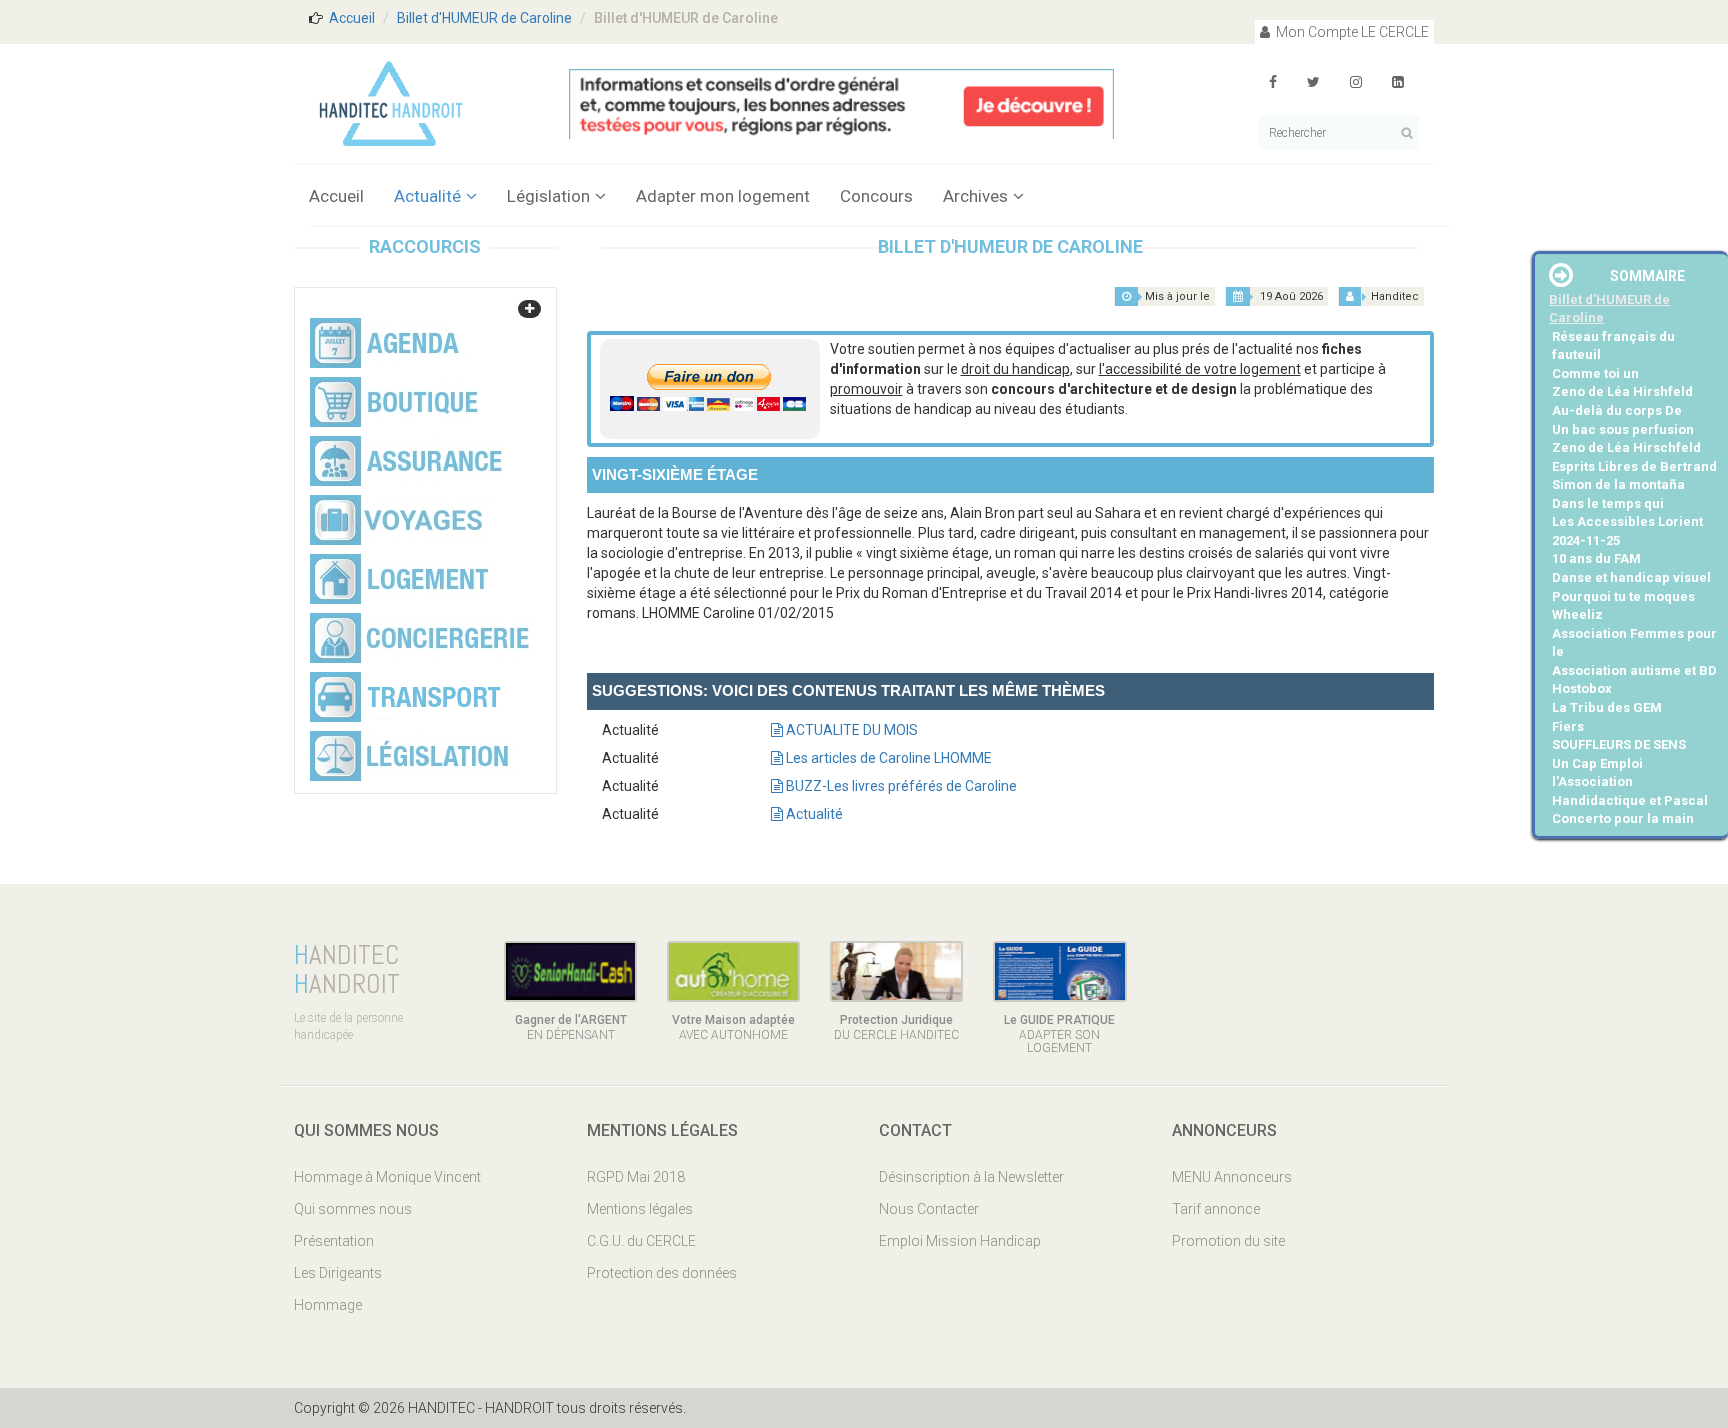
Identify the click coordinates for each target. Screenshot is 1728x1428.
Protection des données (662, 1273)
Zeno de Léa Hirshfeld (1622, 391)
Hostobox (1582, 688)
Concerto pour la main (1623, 818)
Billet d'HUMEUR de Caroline (484, 18)
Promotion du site (1228, 1241)
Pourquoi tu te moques (1623, 596)
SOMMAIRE (1647, 276)
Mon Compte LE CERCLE (1351, 32)
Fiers (1568, 726)
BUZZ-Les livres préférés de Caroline (900, 786)
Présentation (334, 1241)
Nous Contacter (929, 1209)
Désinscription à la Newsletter (971, 1177)
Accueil (352, 18)
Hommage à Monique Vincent (387, 1177)
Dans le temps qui (1608, 503)
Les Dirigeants (338, 1273)
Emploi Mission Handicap (960, 1241)
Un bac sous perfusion (1623, 429)
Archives (975, 196)
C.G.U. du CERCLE (641, 1241)
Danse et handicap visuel (1631, 577)
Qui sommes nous (353, 1209)
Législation (548, 196)
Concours (876, 196)
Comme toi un (1595, 373)
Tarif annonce (1216, 1209)
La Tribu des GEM (1607, 707)
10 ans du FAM (1596, 558)
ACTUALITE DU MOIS (850, 730)
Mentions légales (640, 1209)
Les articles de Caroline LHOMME (887, 758)
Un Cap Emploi (1597, 763)
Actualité (427, 196)
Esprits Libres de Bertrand (1634, 466)
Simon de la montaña (1618, 484)
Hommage (328, 1305)
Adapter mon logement (723, 196)
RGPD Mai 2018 (636, 1177)
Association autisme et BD (1634, 670)
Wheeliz (1577, 614)
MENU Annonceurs (1232, 1177)
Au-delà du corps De (1617, 410)
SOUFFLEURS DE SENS (1619, 744)
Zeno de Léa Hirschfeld (1626, 447)
